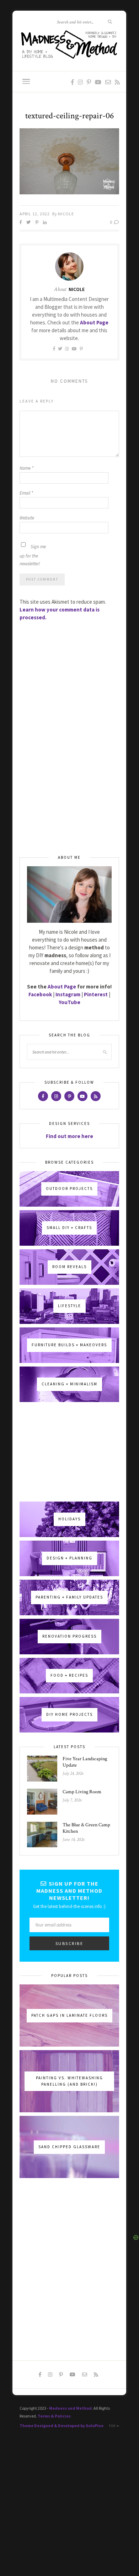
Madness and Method (70, 2408)
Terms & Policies (54, 2416)
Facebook (40, 994)
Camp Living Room (82, 1792)
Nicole (66, 214)
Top (113, 2426)
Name (26, 468)
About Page (94, 322)
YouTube (69, 1002)
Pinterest (96, 994)
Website (27, 518)
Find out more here (69, 1136)
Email (26, 493)
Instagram (68, 994)
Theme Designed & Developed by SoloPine (62, 2426)
